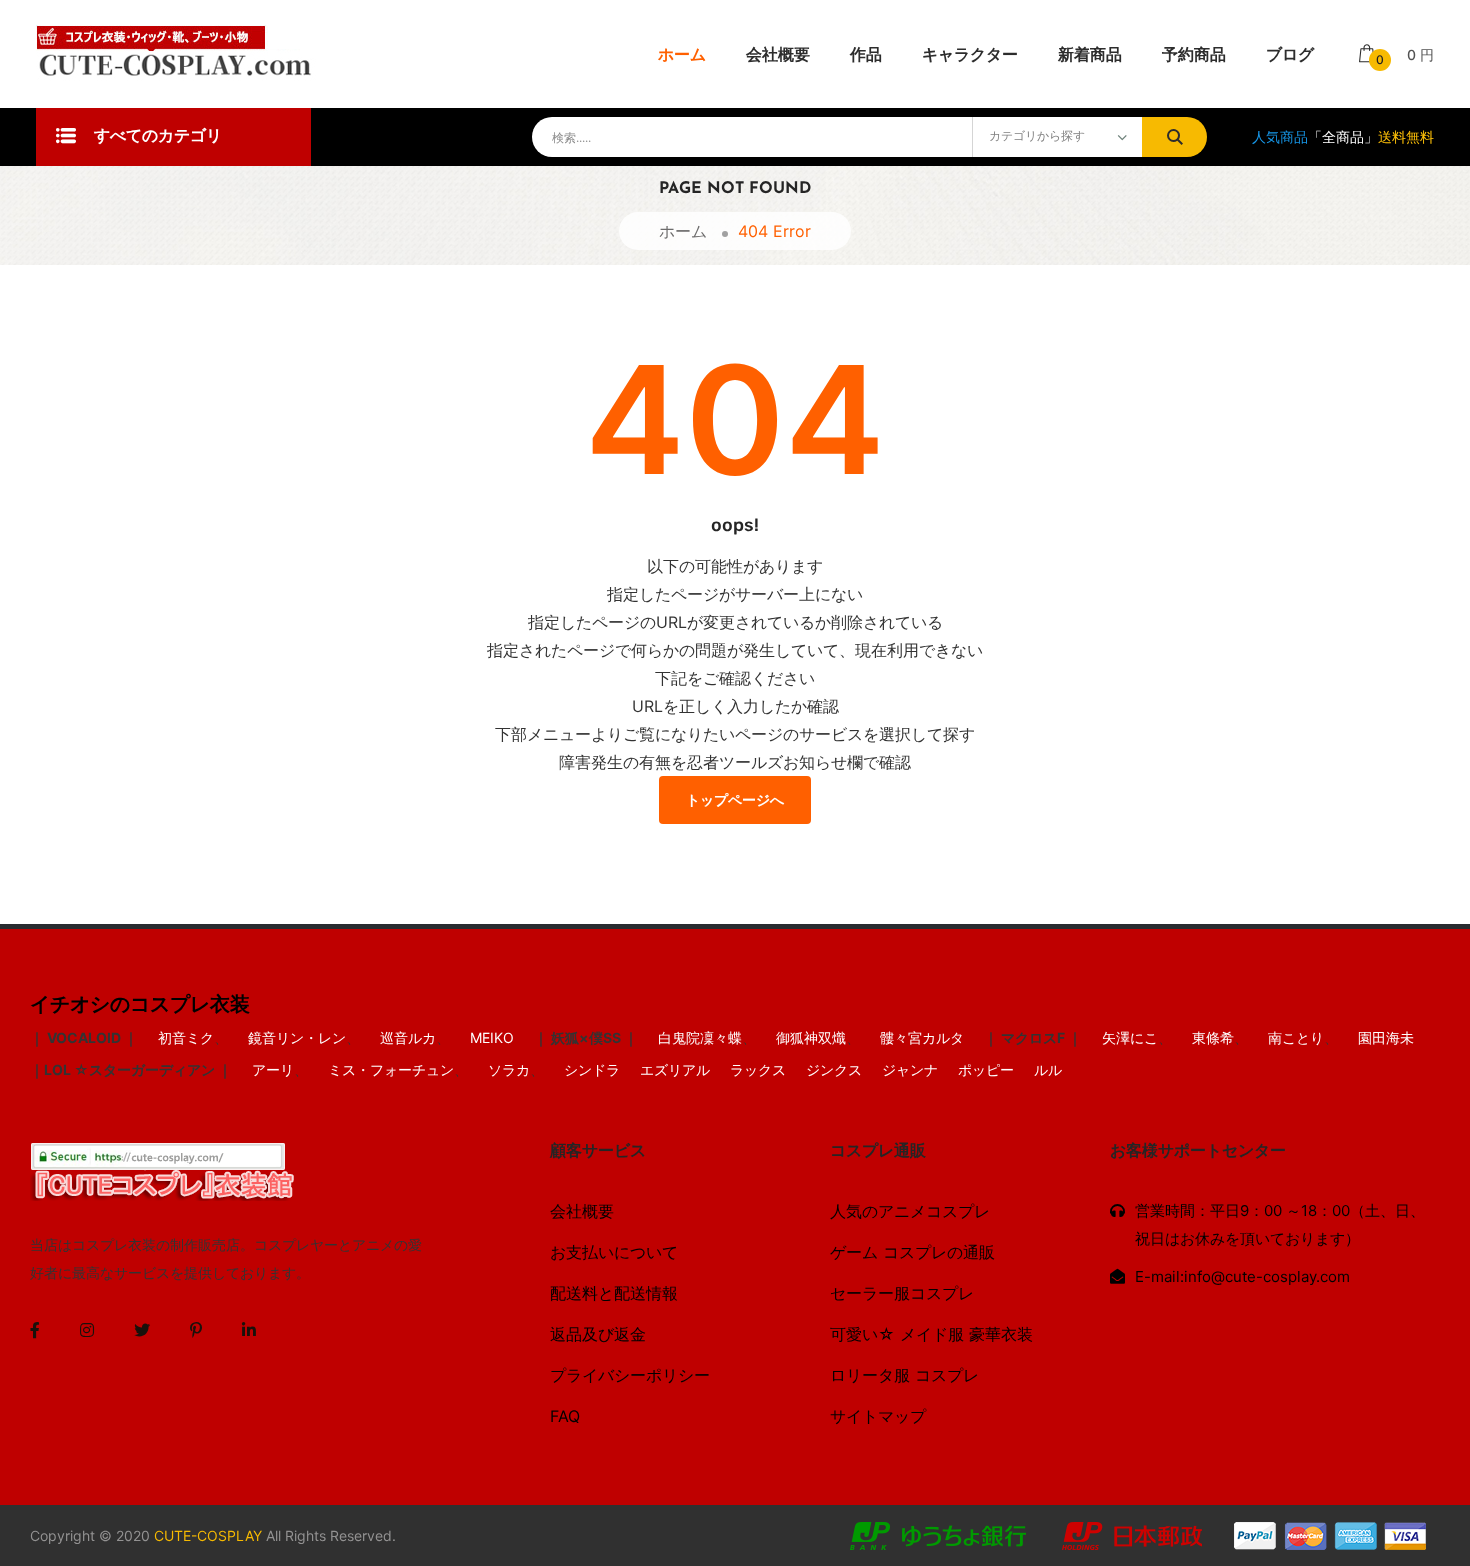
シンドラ (592, 1069)
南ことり (1296, 1037)
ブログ (1290, 54)
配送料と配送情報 (614, 1293)
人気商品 (1280, 136)
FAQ (565, 1416)
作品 (866, 54)
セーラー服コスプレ (902, 1293)
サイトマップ (878, 1416)
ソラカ (509, 1069)
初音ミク (186, 1037)
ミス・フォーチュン (391, 1069)
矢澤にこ (1130, 1037)
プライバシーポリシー (630, 1375)
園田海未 (1386, 1037)
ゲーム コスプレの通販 (912, 1252)
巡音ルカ (408, 1037)
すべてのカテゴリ (158, 137)
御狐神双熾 (811, 1037)
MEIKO (492, 1037)
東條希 (1213, 1037)
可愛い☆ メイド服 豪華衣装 (931, 1334)
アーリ (273, 1069)
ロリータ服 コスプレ (904, 1375)
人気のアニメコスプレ (910, 1211)
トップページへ (735, 801)
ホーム (682, 54)
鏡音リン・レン (297, 1037)
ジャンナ (910, 1069)
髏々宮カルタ (922, 1037)
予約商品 (1194, 54)
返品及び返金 (598, 1334)
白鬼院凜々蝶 (700, 1037)
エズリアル (675, 1069)
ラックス (758, 1069)
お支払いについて (614, 1252)
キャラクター (970, 54)
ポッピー (986, 1069)
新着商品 (1090, 54)
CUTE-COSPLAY (208, 1535)
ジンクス (834, 1069)
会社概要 (778, 54)
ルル (1048, 1069)
